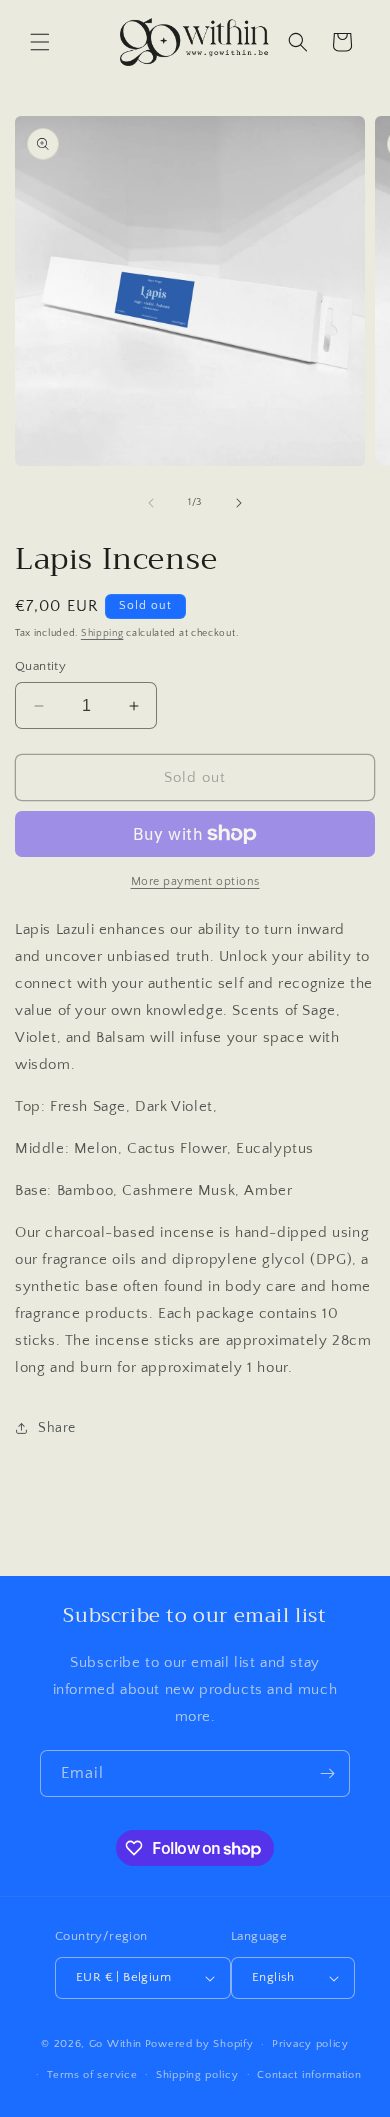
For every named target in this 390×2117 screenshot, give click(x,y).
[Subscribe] (327, 1773)
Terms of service (92, 2075)
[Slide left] (151, 503)
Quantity (40, 666)
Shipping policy (197, 2075)
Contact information (309, 2075)
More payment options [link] (195, 881)
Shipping (102, 633)
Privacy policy (310, 2044)
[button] (40, 42)
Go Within (115, 2044)
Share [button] (57, 1428)
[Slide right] (239, 503)
